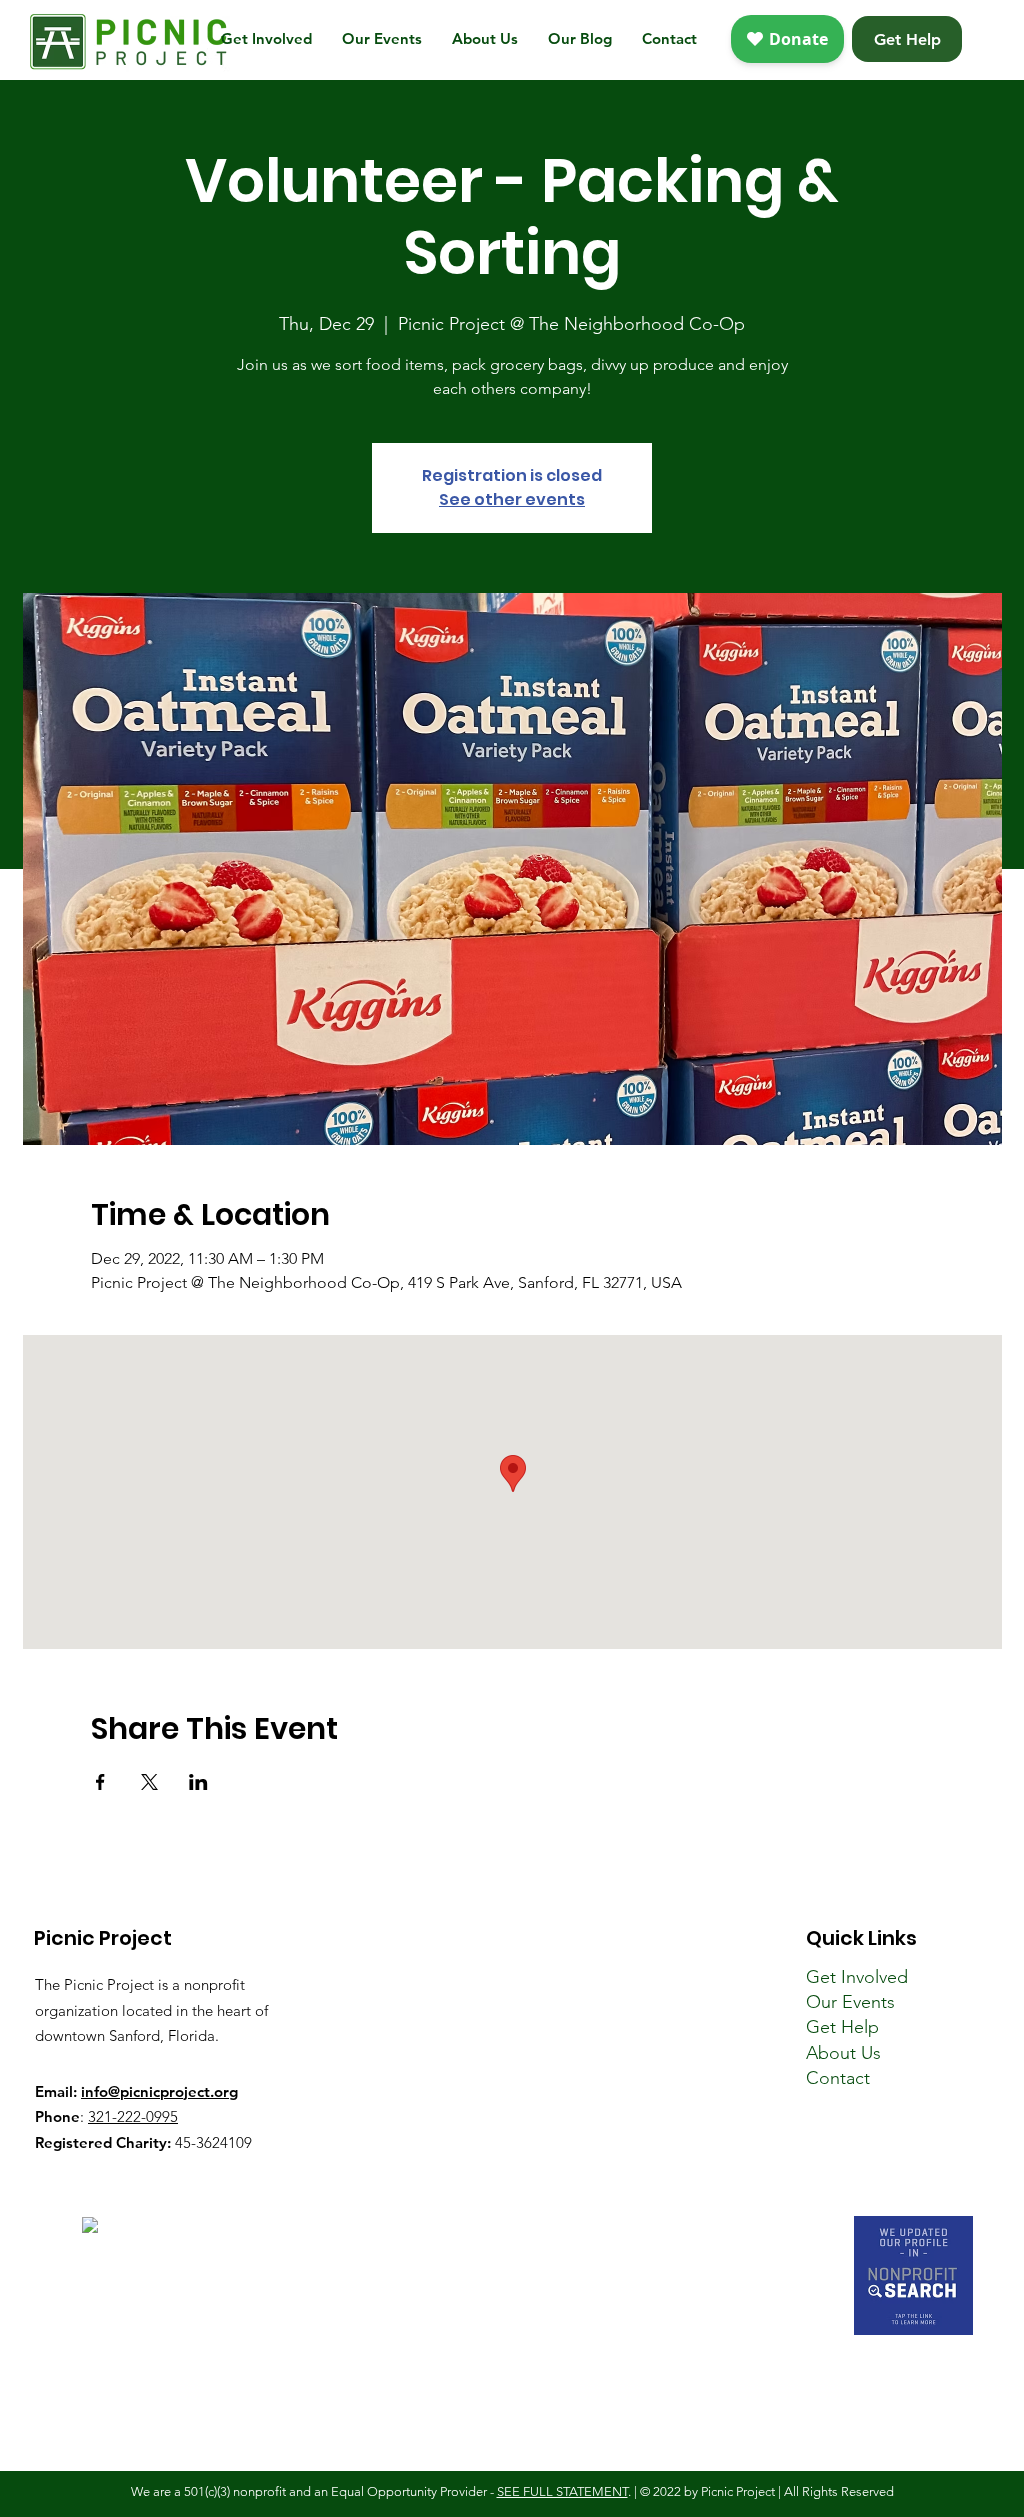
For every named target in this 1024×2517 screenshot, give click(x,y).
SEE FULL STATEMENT (562, 2491)
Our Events (850, 2002)
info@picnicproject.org (159, 2091)
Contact (838, 2078)
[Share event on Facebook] (100, 1782)
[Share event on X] (149, 1782)
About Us (843, 2053)
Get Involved (857, 1977)
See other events (512, 499)
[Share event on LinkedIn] (198, 1782)
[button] (266, 39)
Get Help (842, 2027)
